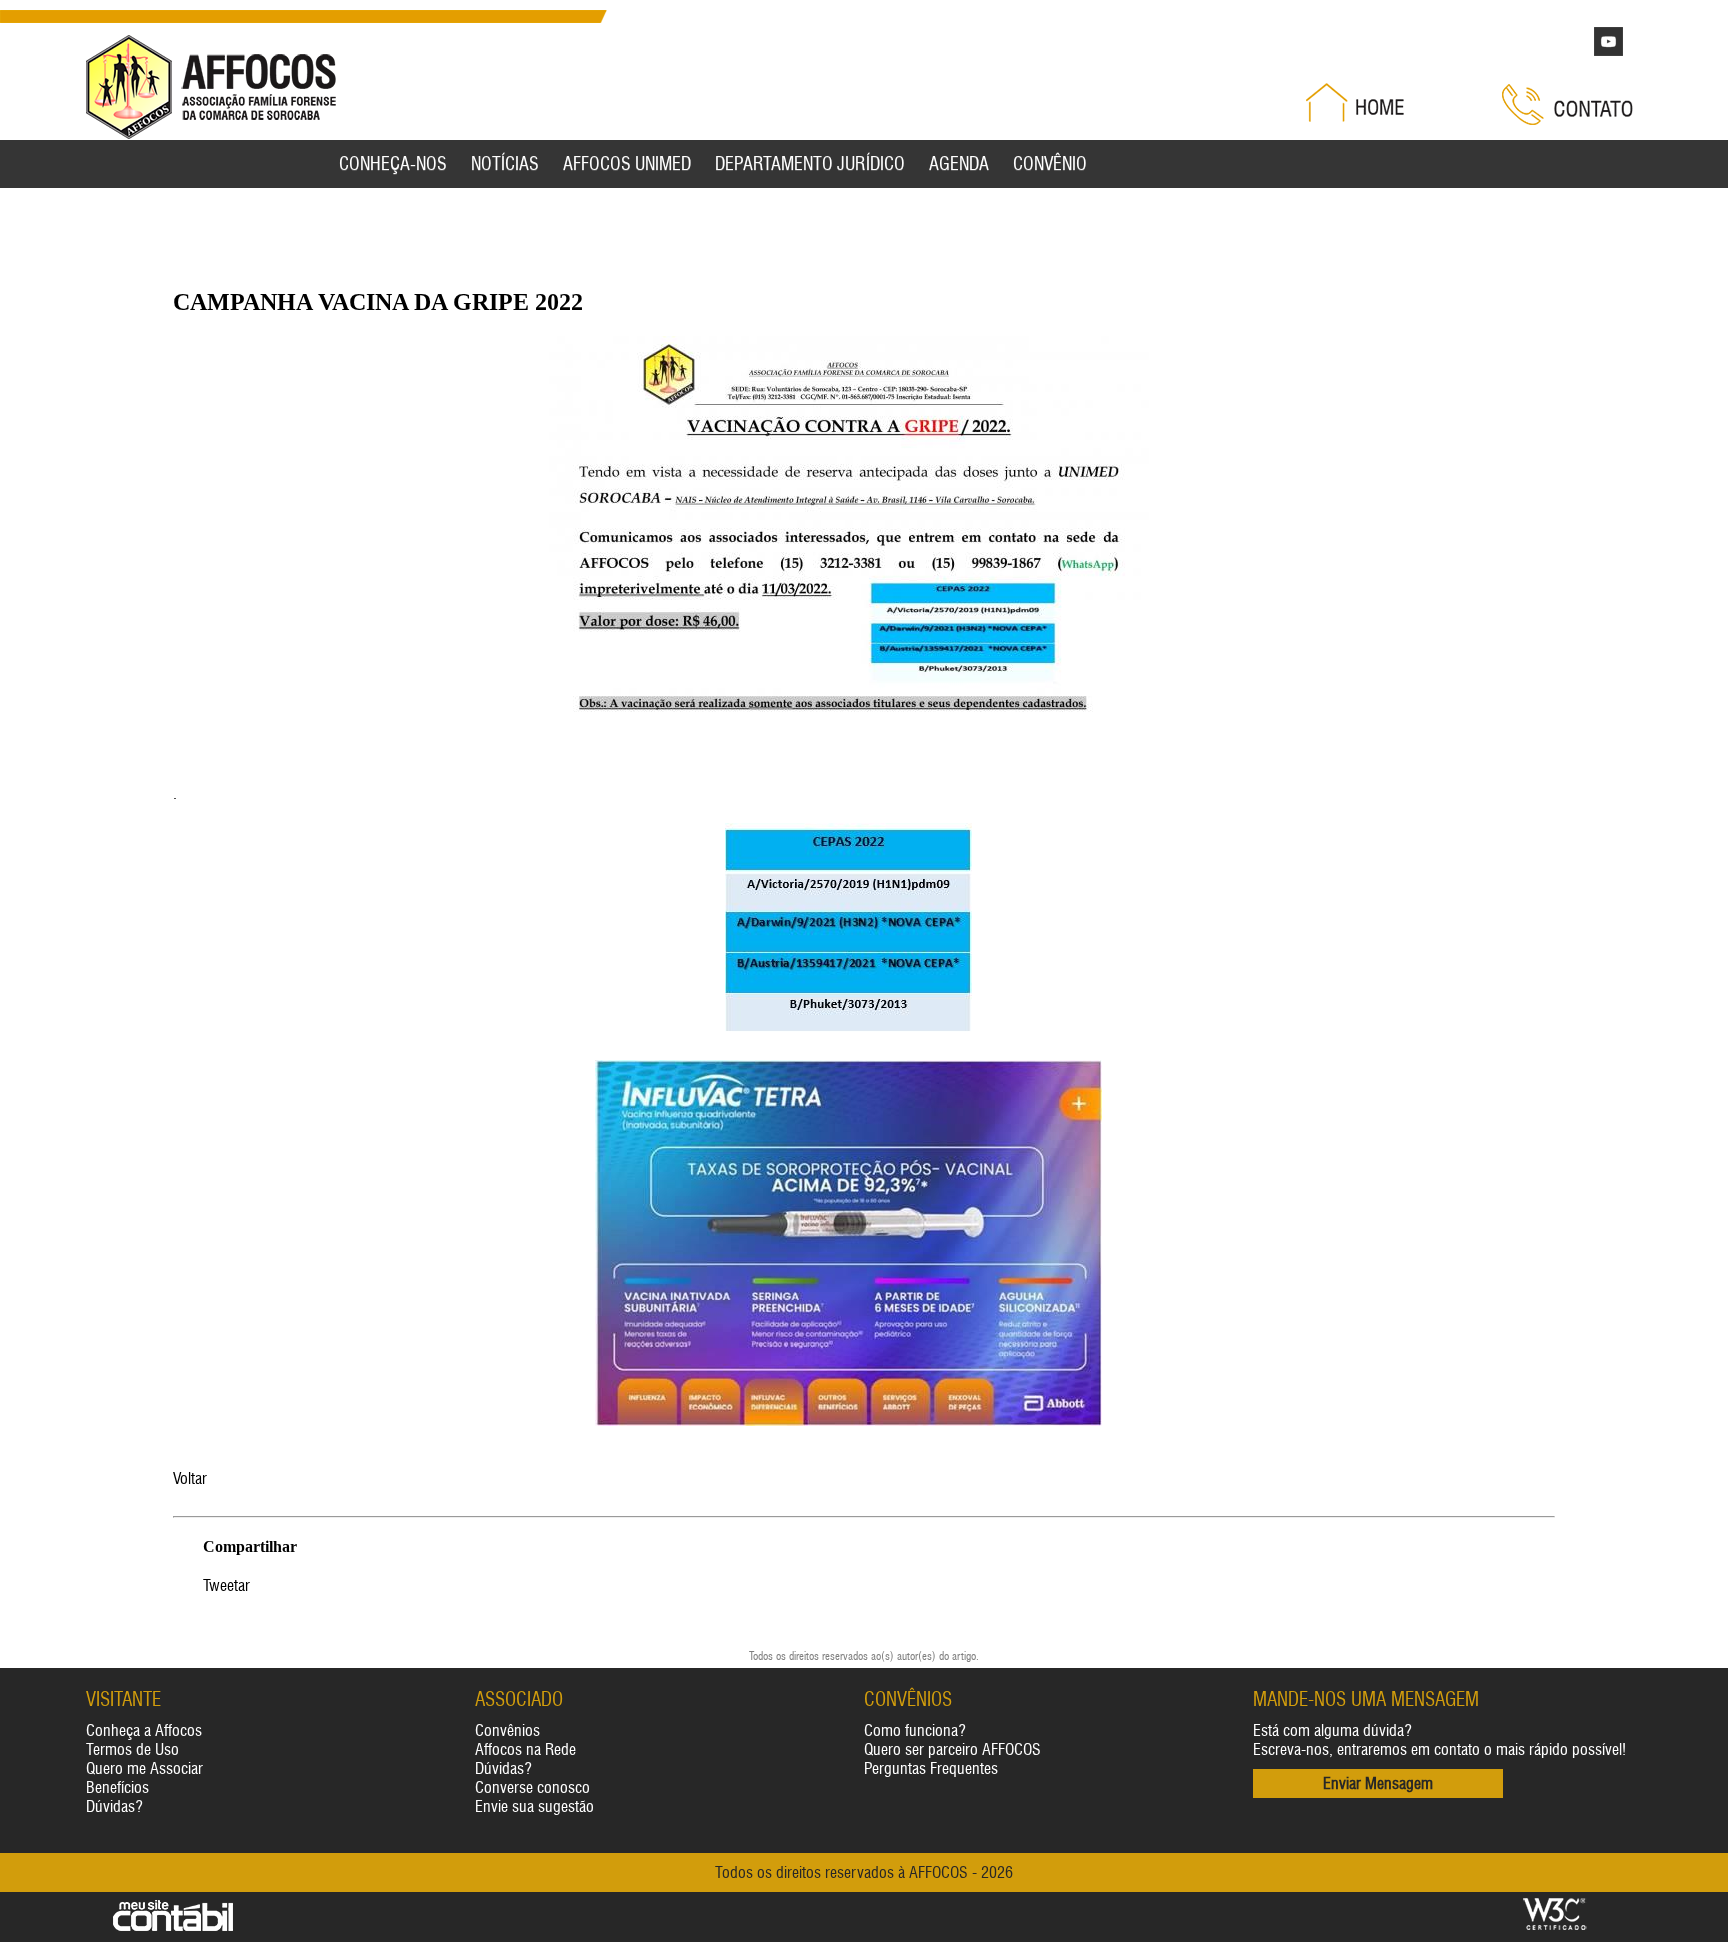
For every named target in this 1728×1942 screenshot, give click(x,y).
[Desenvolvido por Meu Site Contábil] (173, 1926)
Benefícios (117, 1787)
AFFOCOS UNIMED (627, 164)
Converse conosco (532, 1787)
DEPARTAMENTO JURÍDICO (810, 164)
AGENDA (959, 164)
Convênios (507, 1730)
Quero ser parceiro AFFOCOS (952, 1749)
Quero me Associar (144, 1768)
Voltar (190, 1478)
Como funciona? (915, 1730)
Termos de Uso (132, 1749)
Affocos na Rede (525, 1749)
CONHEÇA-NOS (393, 164)
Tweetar (226, 1585)
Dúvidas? (114, 1806)
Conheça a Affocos (144, 1730)
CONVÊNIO (1050, 164)
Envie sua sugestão (534, 1806)
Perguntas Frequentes (931, 1768)
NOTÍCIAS (505, 164)
